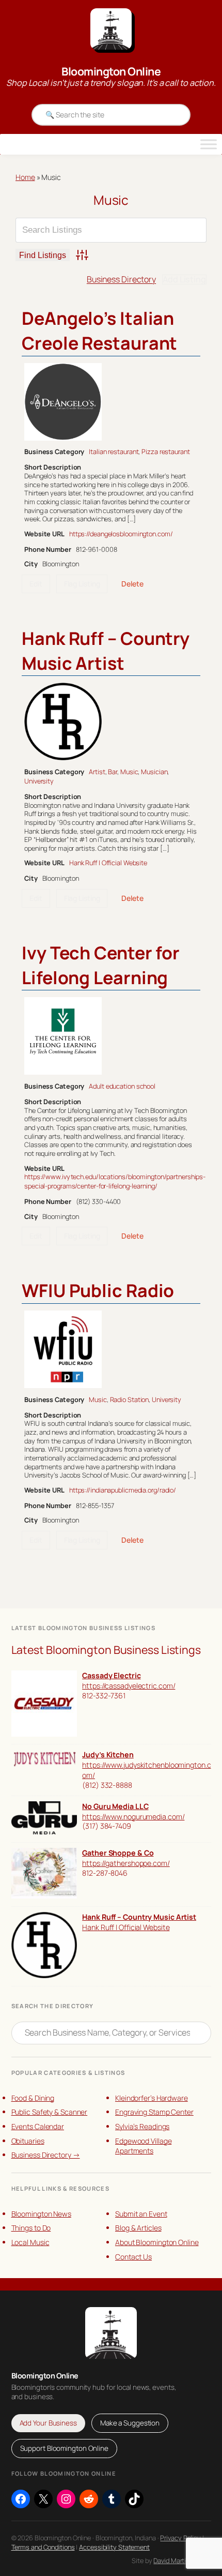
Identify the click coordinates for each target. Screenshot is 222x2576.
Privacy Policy (180, 2538)
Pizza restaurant (165, 451)
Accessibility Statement (114, 2547)
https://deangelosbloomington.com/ (121, 534)
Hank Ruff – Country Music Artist (106, 651)
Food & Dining (33, 2098)
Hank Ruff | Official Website (108, 863)
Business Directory (121, 279)
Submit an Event (141, 2214)
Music (129, 772)
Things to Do (31, 2228)
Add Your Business (48, 2423)
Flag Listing (82, 584)
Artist (97, 772)
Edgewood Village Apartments (143, 2146)
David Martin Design (182, 2560)
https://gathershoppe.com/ (126, 1863)
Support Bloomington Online (64, 2448)
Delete (132, 584)
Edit (36, 584)
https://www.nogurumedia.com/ (133, 1817)
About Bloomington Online (157, 2242)
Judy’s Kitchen (108, 1754)
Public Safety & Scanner (50, 2112)
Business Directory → (46, 2155)
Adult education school (122, 1086)
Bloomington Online (111, 71)
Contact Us (133, 2257)
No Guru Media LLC (115, 1806)
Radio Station (130, 1399)
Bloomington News (41, 2214)
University (39, 781)
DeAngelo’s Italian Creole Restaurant (99, 330)
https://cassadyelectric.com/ (129, 1686)
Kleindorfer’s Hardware (152, 2098)
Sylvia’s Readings (142, 2126)
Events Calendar (38, 2126)
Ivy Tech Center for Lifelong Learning (101, 965)
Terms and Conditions (43, 2547)
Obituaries (28, 2141)
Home (25, 177)
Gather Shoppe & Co (118, 1853)
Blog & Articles (138, 2228)
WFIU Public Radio (98, 1290)
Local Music (30, 2242)
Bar (113, 772)
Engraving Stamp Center (154, 2112)
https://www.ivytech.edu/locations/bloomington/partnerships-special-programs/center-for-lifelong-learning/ (115, 1181)
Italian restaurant (114, 451)
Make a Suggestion (130, 2423)
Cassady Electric (111, 1675)
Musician (154, 772)
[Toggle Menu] (209, 144)
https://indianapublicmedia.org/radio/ (123, 1490)
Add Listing (184, 279)
